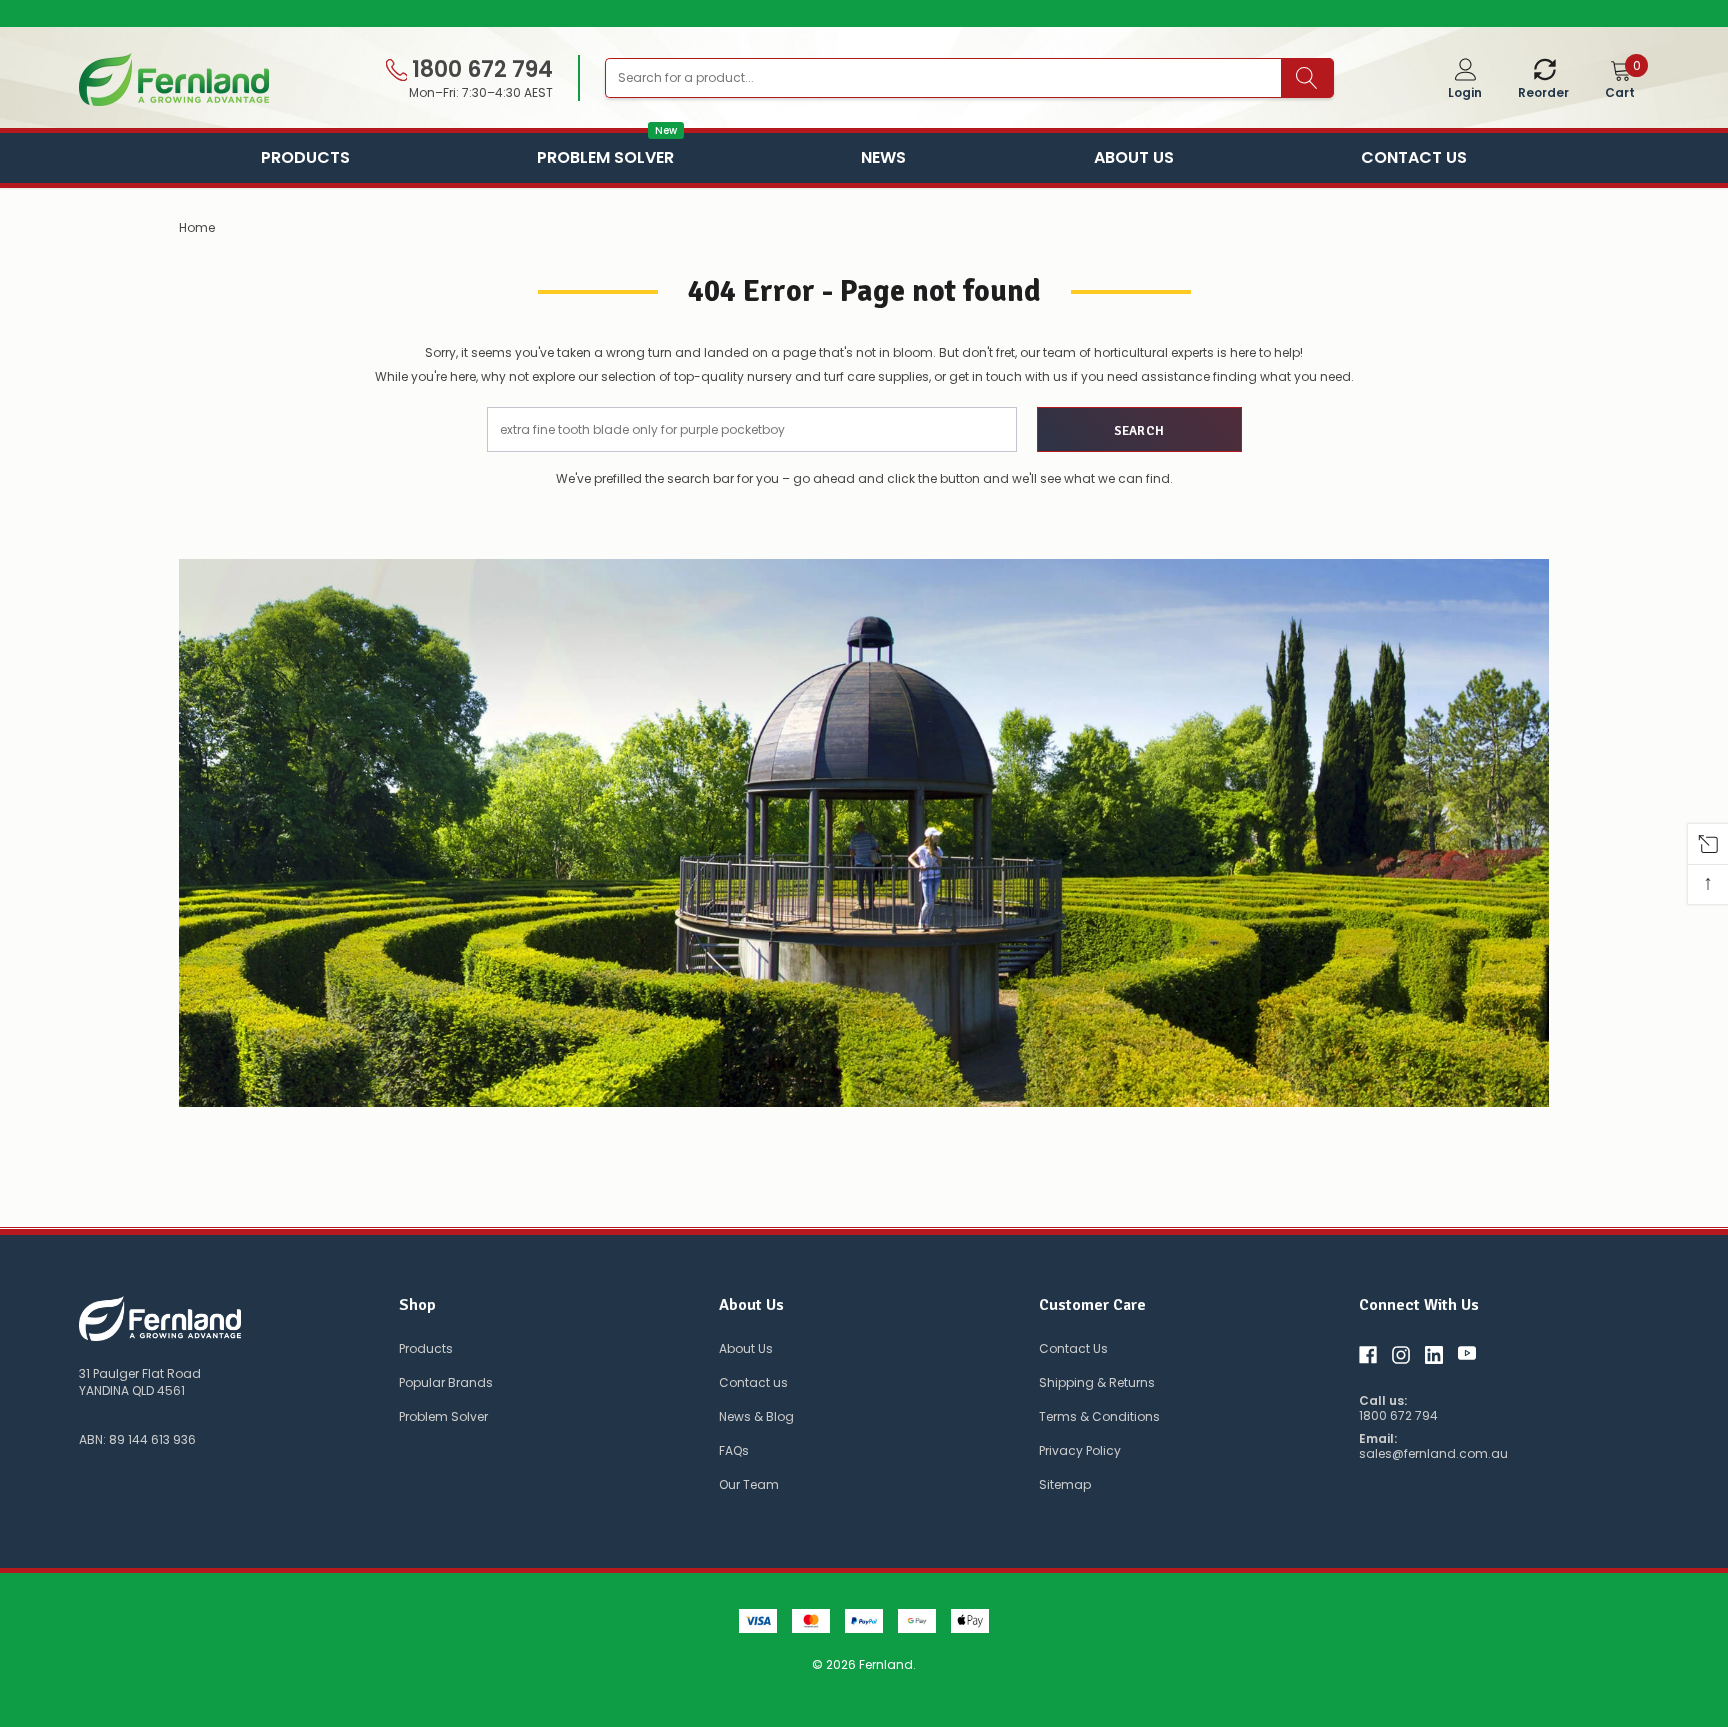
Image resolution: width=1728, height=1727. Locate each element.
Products (305, 157)
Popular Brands (446, 1382)
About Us (1134, 157)
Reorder (1543, 92)
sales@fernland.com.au (1433, 1454)
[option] (864, 14)
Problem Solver (605, 155)
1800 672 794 (480, 70)
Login (1465, 92)
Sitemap (1065, 1484)
